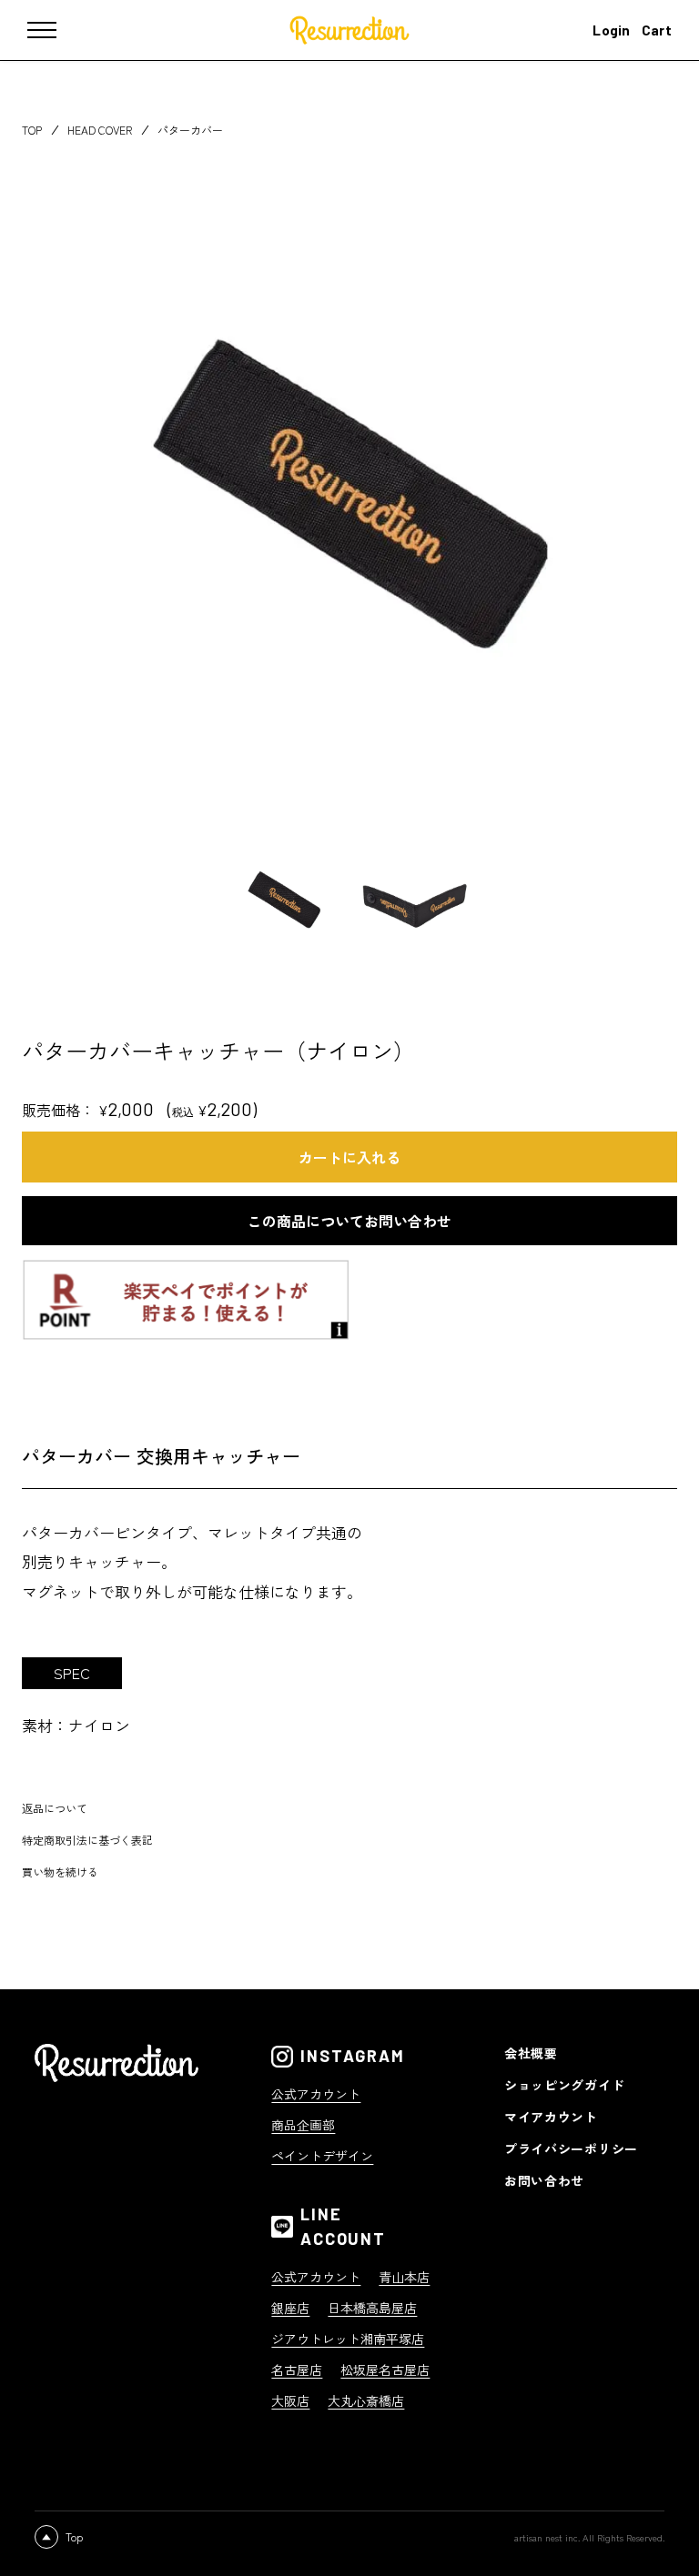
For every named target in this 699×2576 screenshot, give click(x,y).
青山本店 (404, 2277)
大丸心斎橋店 (366, 2400)
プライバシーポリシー (571, 2148)
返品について (55, 1808)
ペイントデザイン (322, 2156)
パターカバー (190, 130)
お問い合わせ (544, 2180)
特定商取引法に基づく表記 (87, 1840)
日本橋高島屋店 (372, 2308)
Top (74, 2536)
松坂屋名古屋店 (385, 2370)
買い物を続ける (60, 1872)
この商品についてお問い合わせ (349, 1221)
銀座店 (290, 2308)
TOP (32, 130)
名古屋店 (297, 2370)
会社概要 (531, 2053)
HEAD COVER (100, 130)
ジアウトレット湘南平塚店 (348, 2339)
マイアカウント (551, 2117)
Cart (657, 30)
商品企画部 (303, 2125)
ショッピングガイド (564, 2085)
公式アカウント (316, 2094)
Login (612, 30)
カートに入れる (349, 1157)
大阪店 (290, 2400)
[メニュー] (55, 30)
